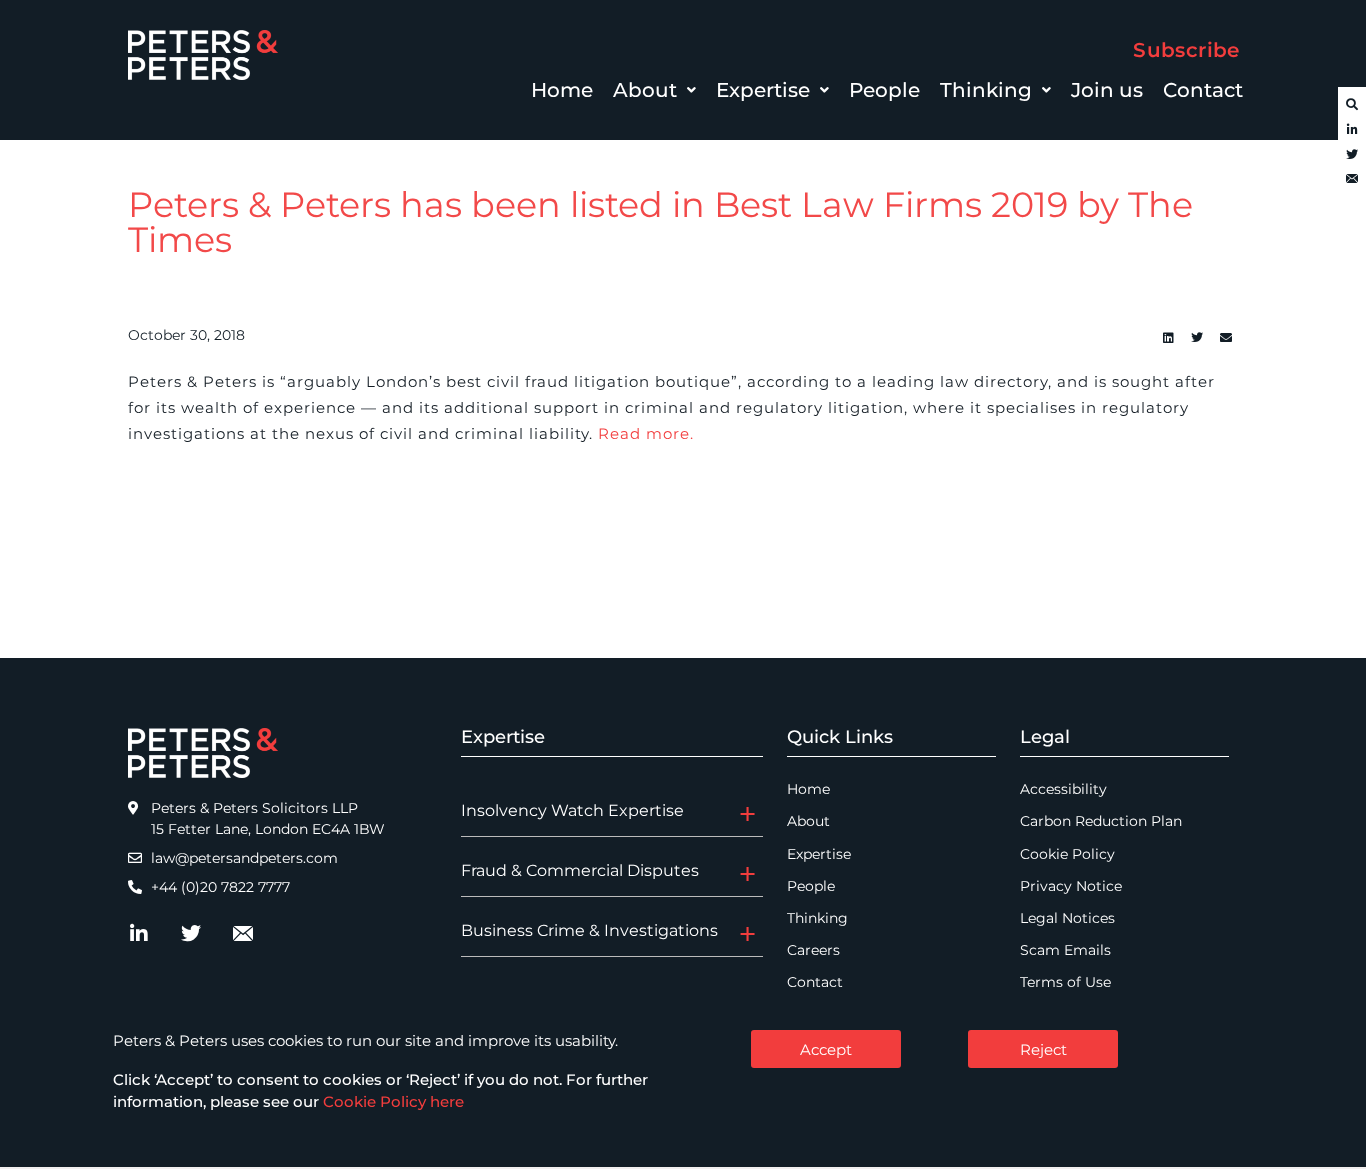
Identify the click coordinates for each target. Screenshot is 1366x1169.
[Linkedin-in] (1352, 130)
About (645, 90)
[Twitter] (1352, 155)
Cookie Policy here (393, 1101)
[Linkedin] (1168, 338)
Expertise (763, 90)
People (884, 90)
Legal (1045, 737)
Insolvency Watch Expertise (572, 810)
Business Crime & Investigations (589, 930)
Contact (1203, 90)
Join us (1107, 90)
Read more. (646, 433)
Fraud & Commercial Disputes (580, 870)
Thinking (986, 90)
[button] (654, 90)
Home (562, 90)
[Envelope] (1352, 180)
